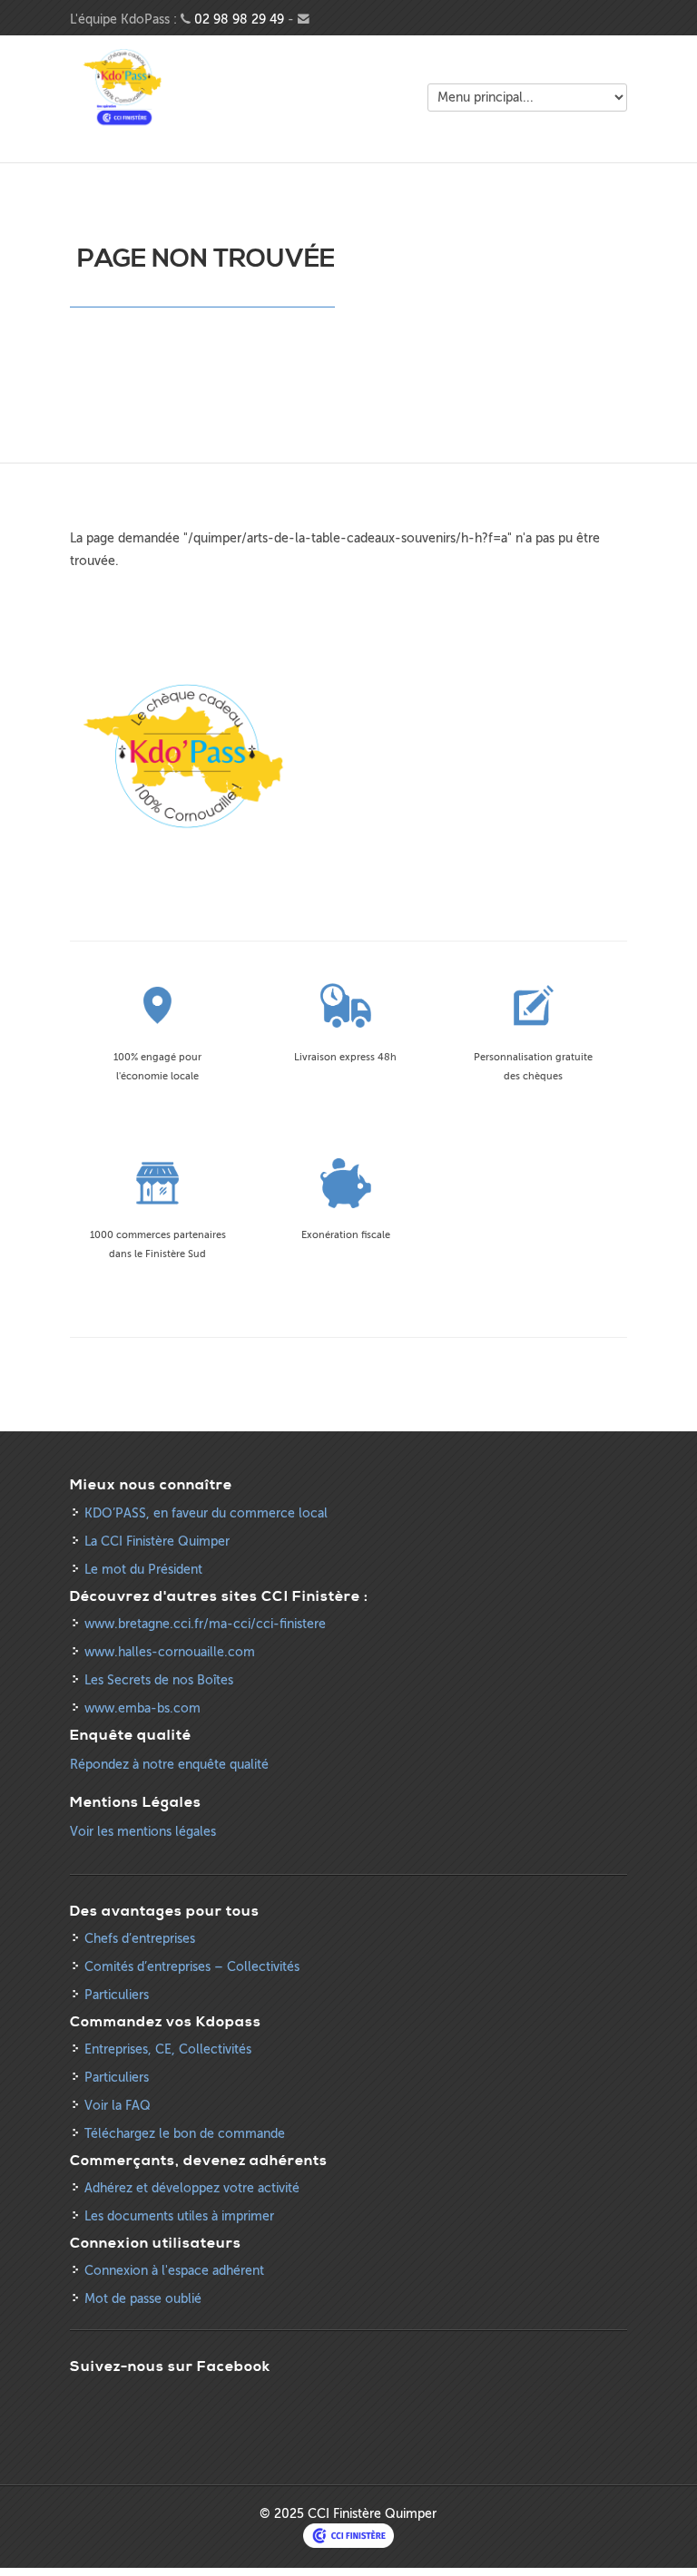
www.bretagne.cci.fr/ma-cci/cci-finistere (205, 1624)
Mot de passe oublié (143, 2299)
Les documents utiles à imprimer (179, 2216)
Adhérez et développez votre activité (192, 2188)
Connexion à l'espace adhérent (174, 2271)
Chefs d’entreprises (140, 1939)
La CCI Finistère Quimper (157, 1542)
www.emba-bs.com (142, 1708)
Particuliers (117, 1995)
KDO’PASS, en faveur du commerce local (206, 1513)
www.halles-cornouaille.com (170, 1652)
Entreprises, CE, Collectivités (168, 2049)
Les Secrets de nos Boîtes (159, 1680)
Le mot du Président (143, 1570)
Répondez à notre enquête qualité (169, 1765)
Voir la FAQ (118, 2106)
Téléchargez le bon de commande (185, 2134)
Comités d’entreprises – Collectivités (192, 1967)
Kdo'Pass (124, 88)
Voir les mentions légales (143, 1832)
